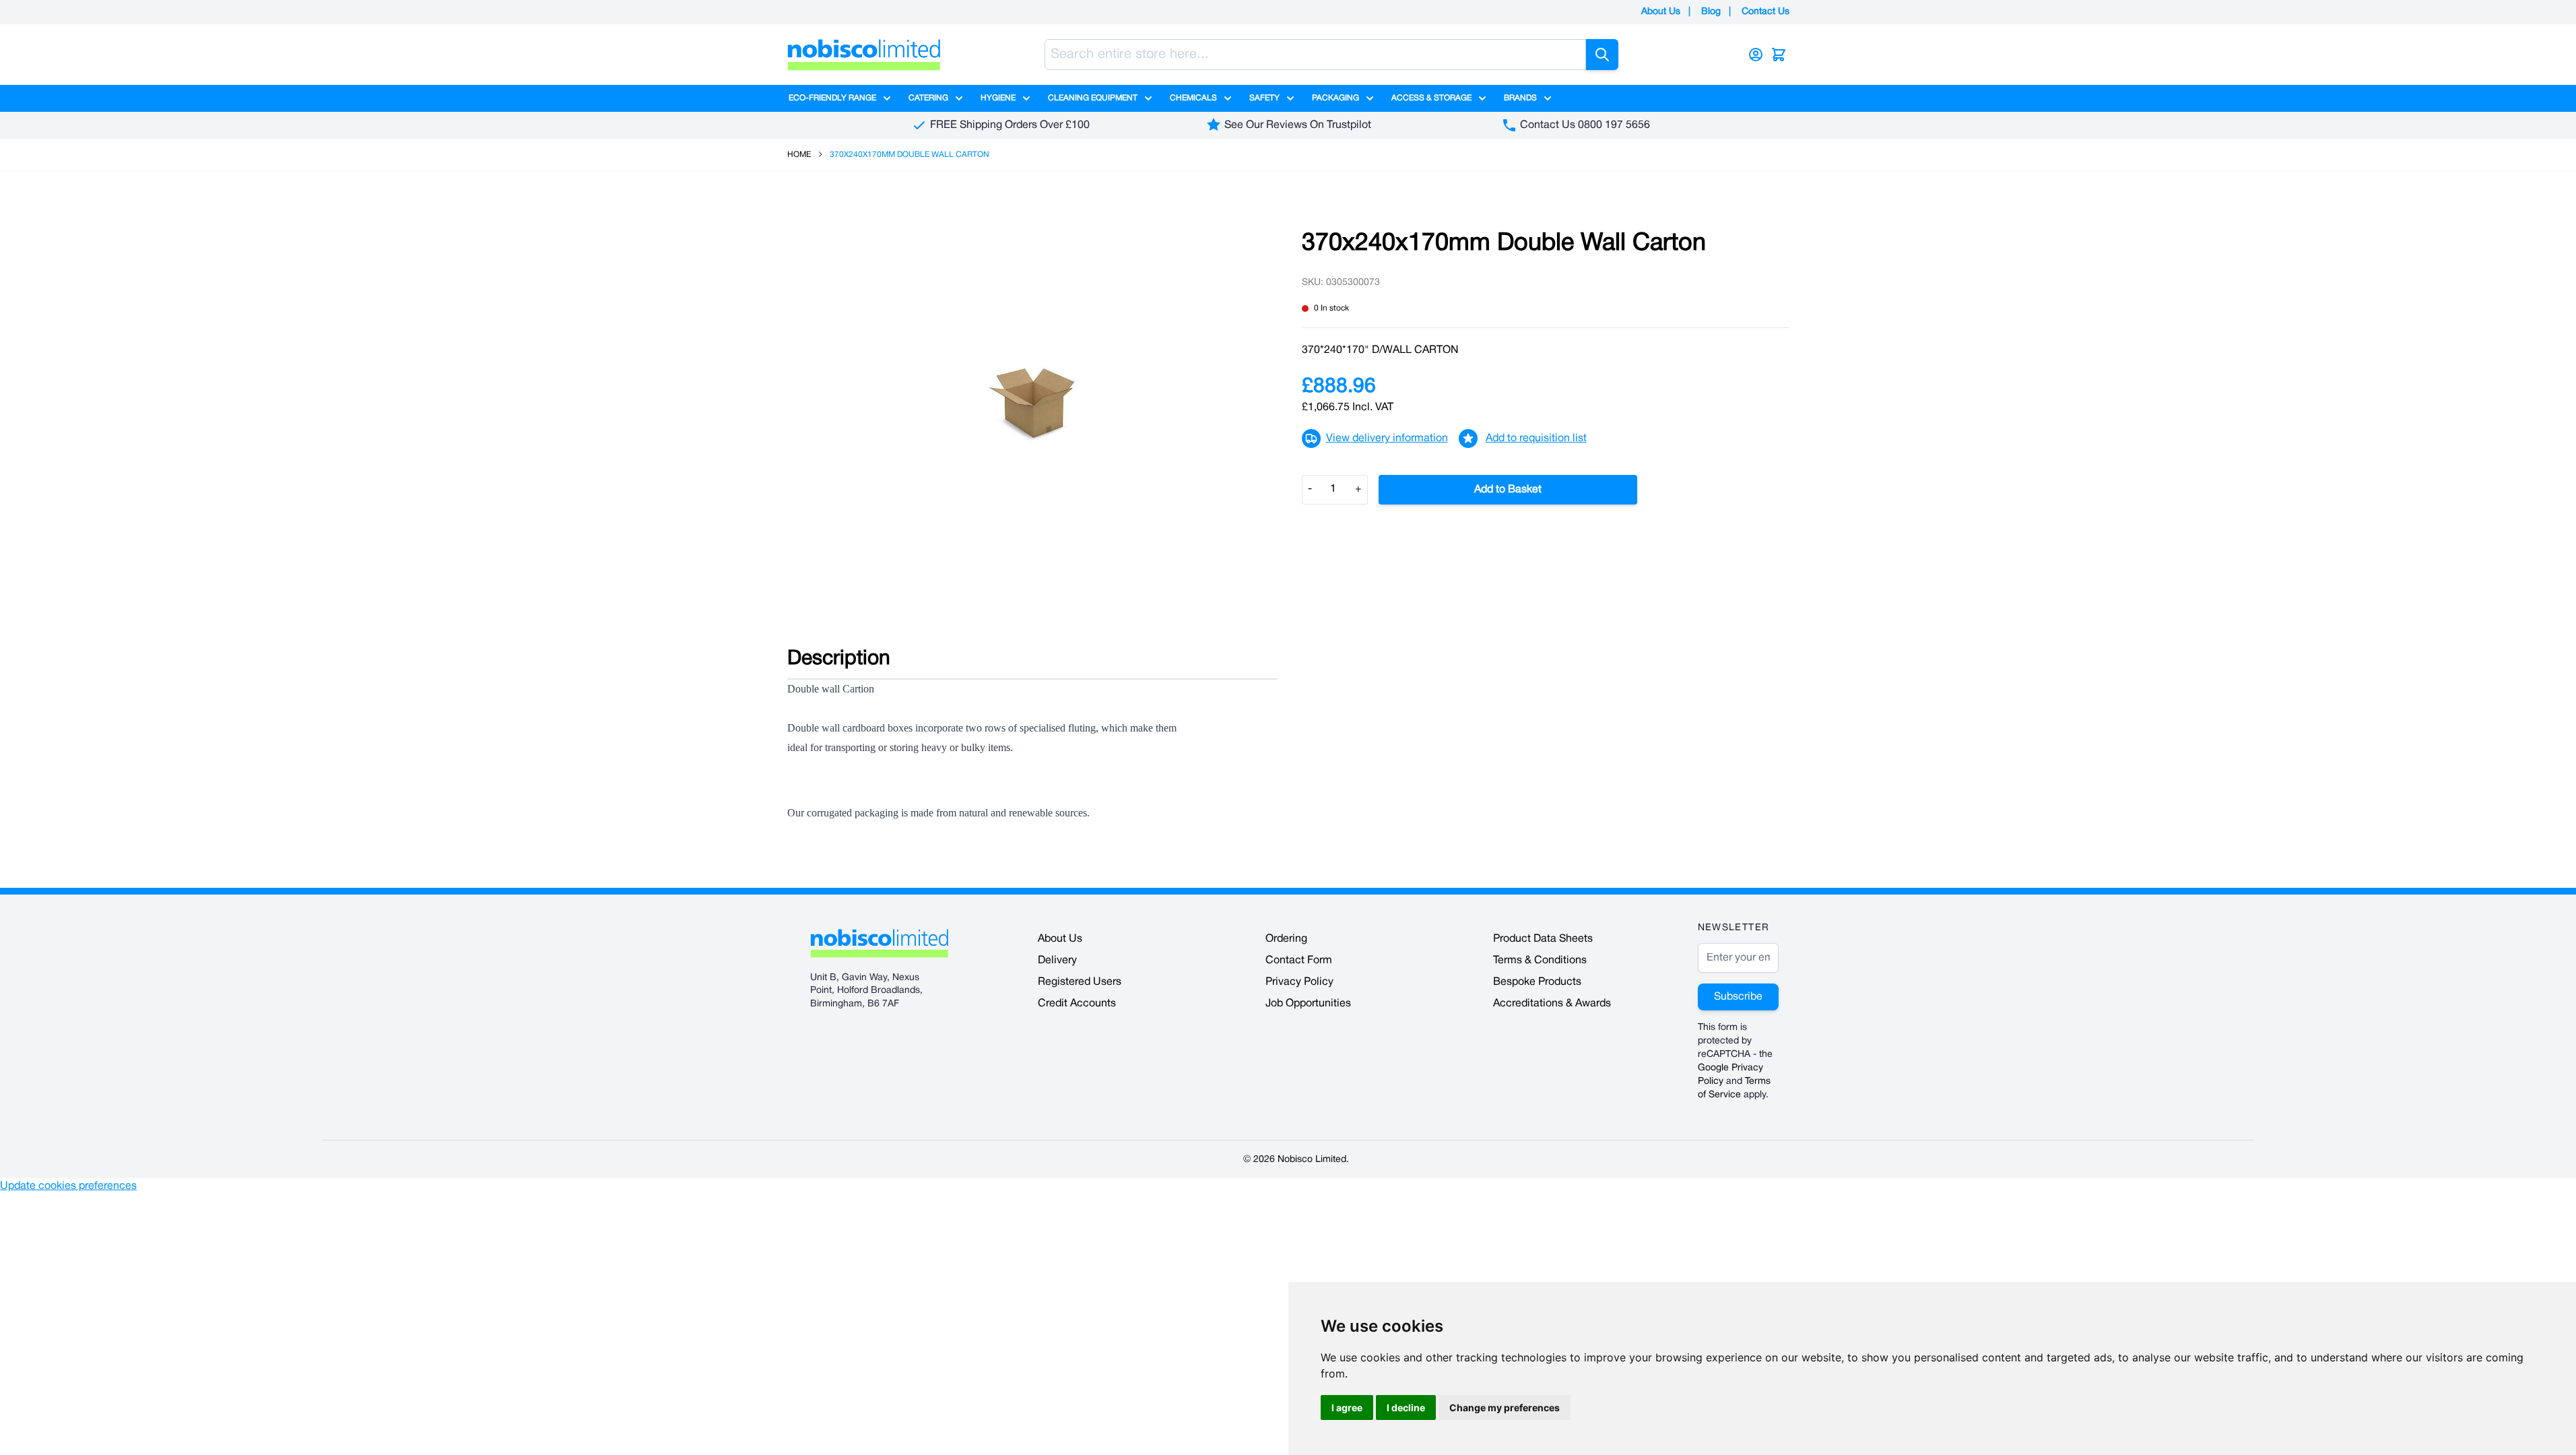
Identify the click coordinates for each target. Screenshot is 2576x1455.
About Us (1661, 12)
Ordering (1286, 939)
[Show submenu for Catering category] (959, 98)
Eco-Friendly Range (832, 98)
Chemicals (1193, 98)
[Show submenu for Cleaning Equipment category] (1148, 98)
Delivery (1057, 961)
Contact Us (1765, 12)
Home (799, 155)
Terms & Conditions (1540, 961)
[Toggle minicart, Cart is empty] (1779, 55)
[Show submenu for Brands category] (1548, 98)
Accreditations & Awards (1552, 1004)
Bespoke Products (1537, 982)
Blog (1711, 12)
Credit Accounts (1077, 1004)
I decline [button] (1406, 1408)
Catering (928, 98)
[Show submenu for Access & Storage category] (1482, 98)
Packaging (1335, 98)
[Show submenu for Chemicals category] (1228, 98)
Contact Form (1299, 961)
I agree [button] (1347, 1408)
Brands (1520, 98)
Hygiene (998, 98)
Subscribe (1738, 997)
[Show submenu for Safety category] (1290, 98)
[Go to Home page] (864, 55)
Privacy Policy (1299, 982)
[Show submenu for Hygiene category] (1026, 98)
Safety (1264, 98)
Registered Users (1080, 982)
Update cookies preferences (68, 1186)
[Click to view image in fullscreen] (1031, 404)
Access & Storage (1431, 98)
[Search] (1602, 55)
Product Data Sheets (1543, 939)
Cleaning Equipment (1093, 98)
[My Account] (1756, 55)
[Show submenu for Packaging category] (1370, 98)
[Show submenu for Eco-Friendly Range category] (887, 98)
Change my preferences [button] (1505, 1408)
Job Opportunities (1308, 1004)
